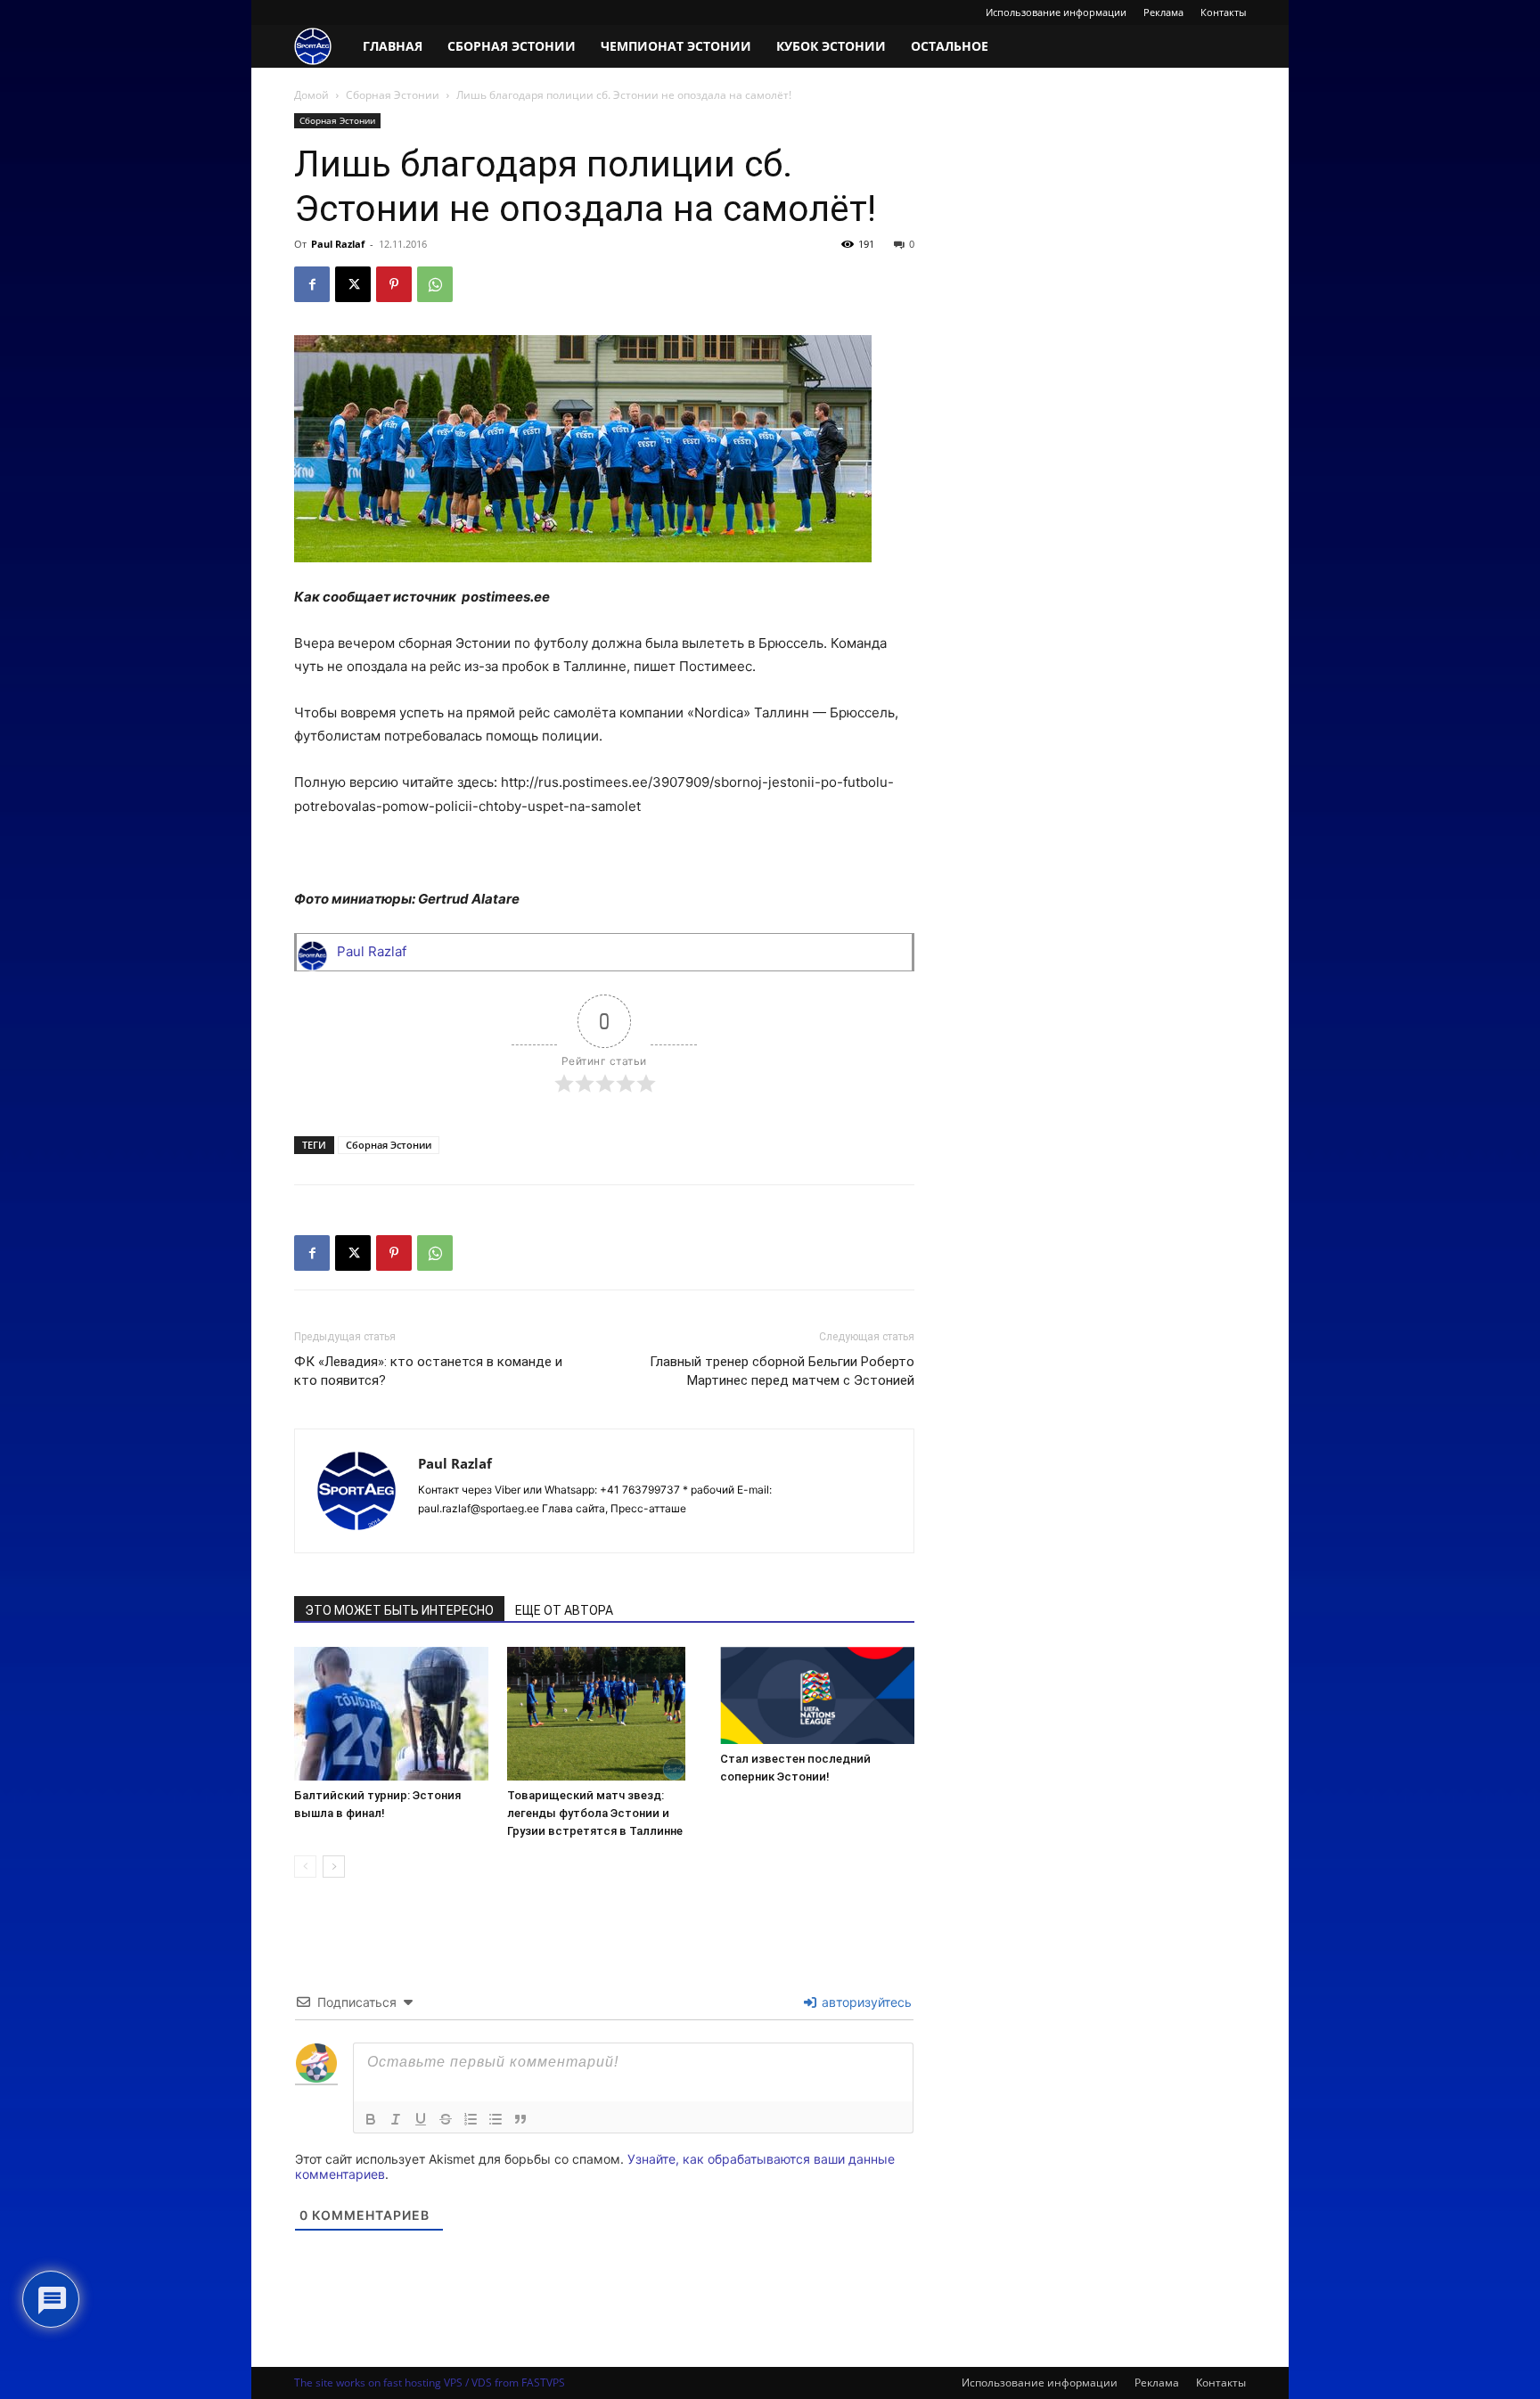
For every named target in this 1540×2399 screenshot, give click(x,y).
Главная (393, 46)
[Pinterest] (394, 284)
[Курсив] (396, 2119)
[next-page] (334, 1867)
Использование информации (1056, 12)
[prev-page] (305, 1867)
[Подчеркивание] (421, 2119)
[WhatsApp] (435, 284)
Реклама (1163, 12)
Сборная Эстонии (512, 46)
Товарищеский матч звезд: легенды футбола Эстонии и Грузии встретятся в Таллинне (595, 1813)
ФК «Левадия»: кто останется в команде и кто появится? (428, 1371)
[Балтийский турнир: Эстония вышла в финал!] (391, 1714)
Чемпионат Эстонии (676, 46)
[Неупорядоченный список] (496, 2119)
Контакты (1223, 12)
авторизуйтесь (865, 2002)
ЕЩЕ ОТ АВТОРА (564, 1610)
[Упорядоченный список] (471, 2119)
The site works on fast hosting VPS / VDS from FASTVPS (430, 2383)
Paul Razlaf (338, 244)
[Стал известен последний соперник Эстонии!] (817, 1695)
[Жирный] (371, 2119)
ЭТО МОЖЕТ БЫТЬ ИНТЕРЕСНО (399, 1610)
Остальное (950, 46)
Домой (311, 95)
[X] (353, 284)
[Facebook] (312, 284)
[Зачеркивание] (446, 2119)
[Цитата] (520, 2119)
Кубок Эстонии (831, 46)
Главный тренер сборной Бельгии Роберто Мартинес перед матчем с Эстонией (782, 1371)
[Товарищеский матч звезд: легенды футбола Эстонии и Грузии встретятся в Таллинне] (604, 1714)
